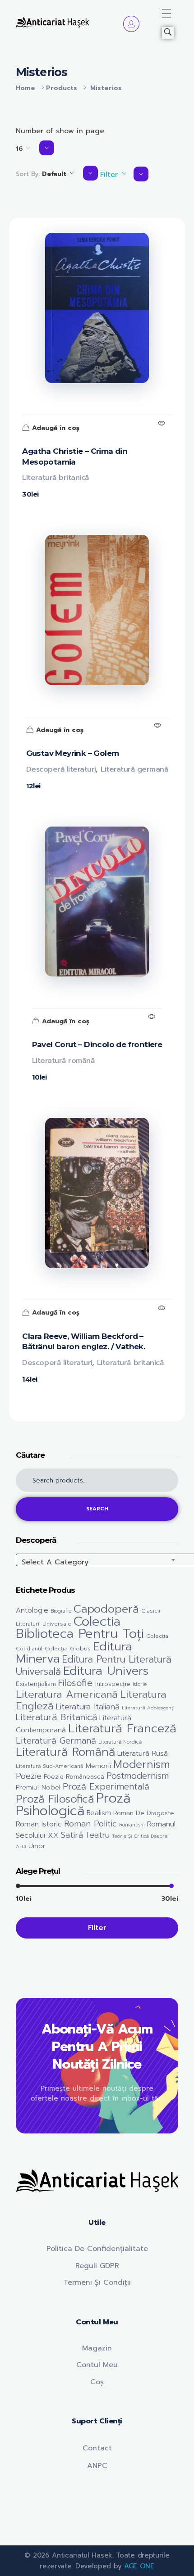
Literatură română (63, 1061)
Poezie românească (74, 1777)
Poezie (29, 1776)
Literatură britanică (55, 478)
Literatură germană (134, 769)
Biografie (61, 1611)
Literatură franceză (122, 1728)
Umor (37, 1846)
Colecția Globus (68, 1649)
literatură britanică (56, 1717)
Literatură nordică (120, 1742)
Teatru (97, 1835)
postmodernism (138, 1776)
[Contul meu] (131, 24)
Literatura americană (67, 1694)
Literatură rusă (143, 1753)
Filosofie (76, 1683)
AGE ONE (139, 2566)
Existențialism (36, 1684)
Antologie (32, 1610)
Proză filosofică (55, 1799)
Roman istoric (39, 1824)
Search (97, 1509)
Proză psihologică (73, 1804)
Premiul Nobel (38, 1787)
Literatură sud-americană (50, 1766)
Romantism (132, 1825)
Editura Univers (106, 1671)
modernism (142, 1764)
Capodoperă (106, 1609)
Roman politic (90, 1824)
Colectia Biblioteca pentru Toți (80, 1628)
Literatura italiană (88, 1707)
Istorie (140, 1684)
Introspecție (113, 1684)
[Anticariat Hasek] (52, 22)
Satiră (72, 1835)
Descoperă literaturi (61, 769)
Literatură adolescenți (148, 1708)
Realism (99, 1813)
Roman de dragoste (144, 1813)
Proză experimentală (106, 1787)
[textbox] (106, 1562)
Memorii (98, 1766)
